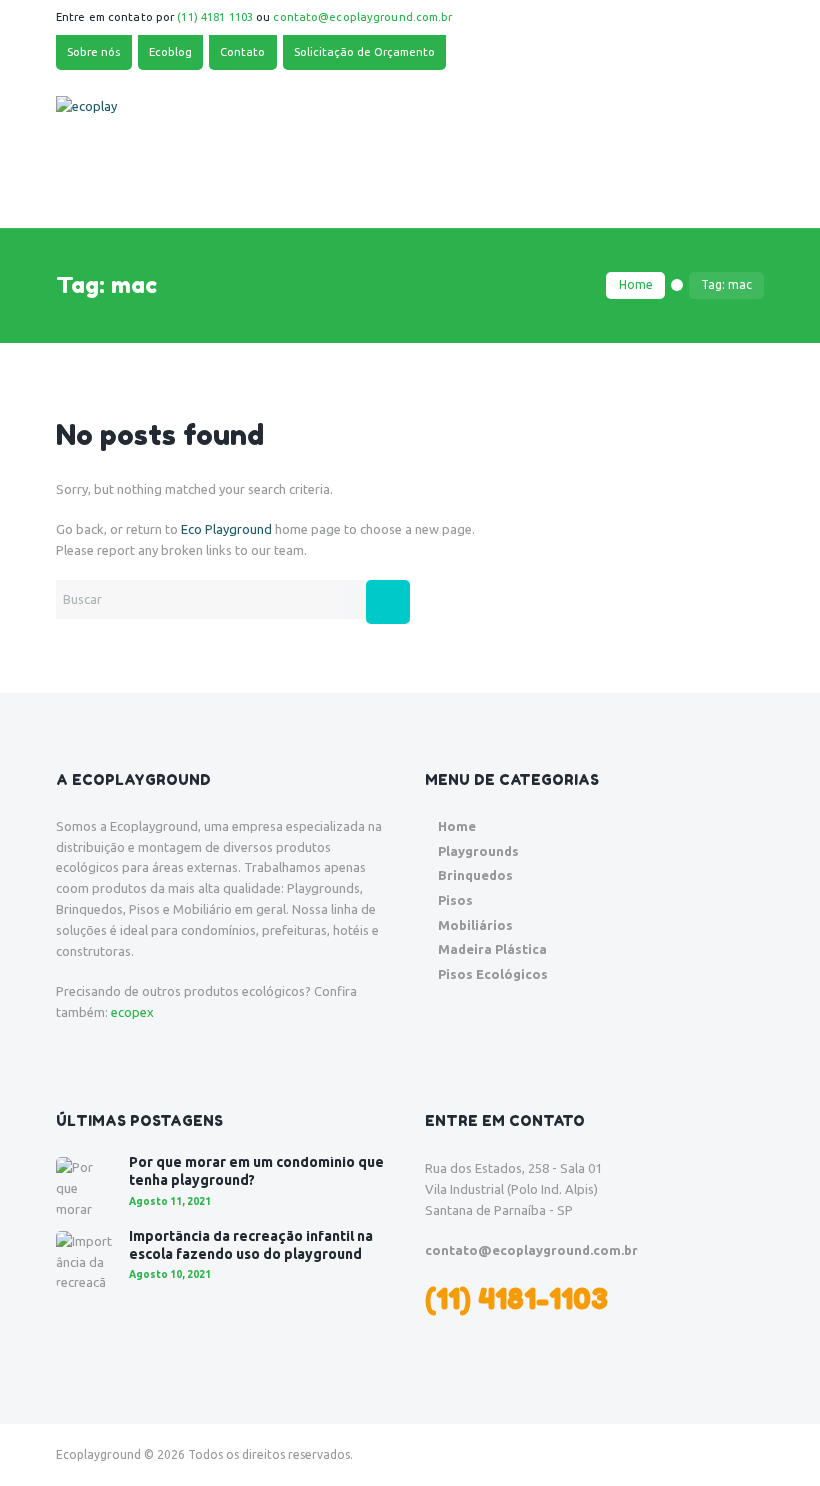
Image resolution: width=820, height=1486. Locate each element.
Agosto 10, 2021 (170, 1274)
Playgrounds (478, 851)
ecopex (132, 1012)
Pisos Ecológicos (493, 974)
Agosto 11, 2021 (170, 1201)
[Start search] (388, 602)
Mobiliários (475, 925)
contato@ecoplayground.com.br (362, 17)
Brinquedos (475, 875)
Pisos (455, 900)
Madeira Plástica (492, 949)
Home (636, 284)
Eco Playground (226, 529)
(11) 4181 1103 (215, 17)
